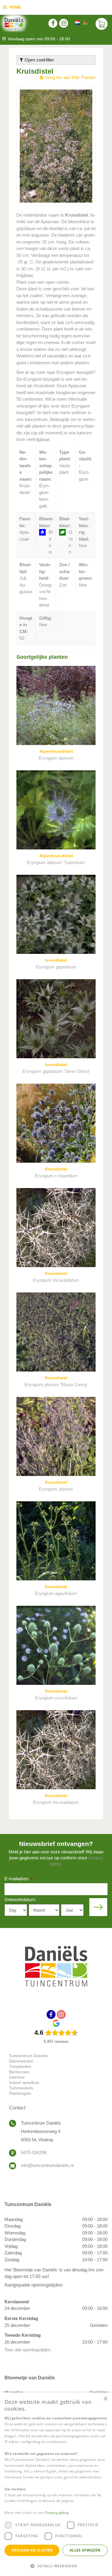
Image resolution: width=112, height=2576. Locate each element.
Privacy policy (57, 2513)
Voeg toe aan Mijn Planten (70, 77)
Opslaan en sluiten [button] (32, 2550)
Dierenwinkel (21, 2061)
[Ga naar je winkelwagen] (102, 24)
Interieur (17, 2077)
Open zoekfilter (39, 60)
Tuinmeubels (21, 2088)
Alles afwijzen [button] (85, 2550)
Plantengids (20, 2093)
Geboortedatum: (20, 1899)
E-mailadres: (19, 1879)
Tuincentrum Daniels (28, 2056)
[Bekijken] (102, 24)
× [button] (105, 2399)
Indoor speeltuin (24, 2083)
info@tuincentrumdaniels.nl (47, 2165)
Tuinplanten (20, 2066)
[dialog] (56, 2484)
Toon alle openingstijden (27, 2350)
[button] (56, 2566)
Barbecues (19, 2072)
